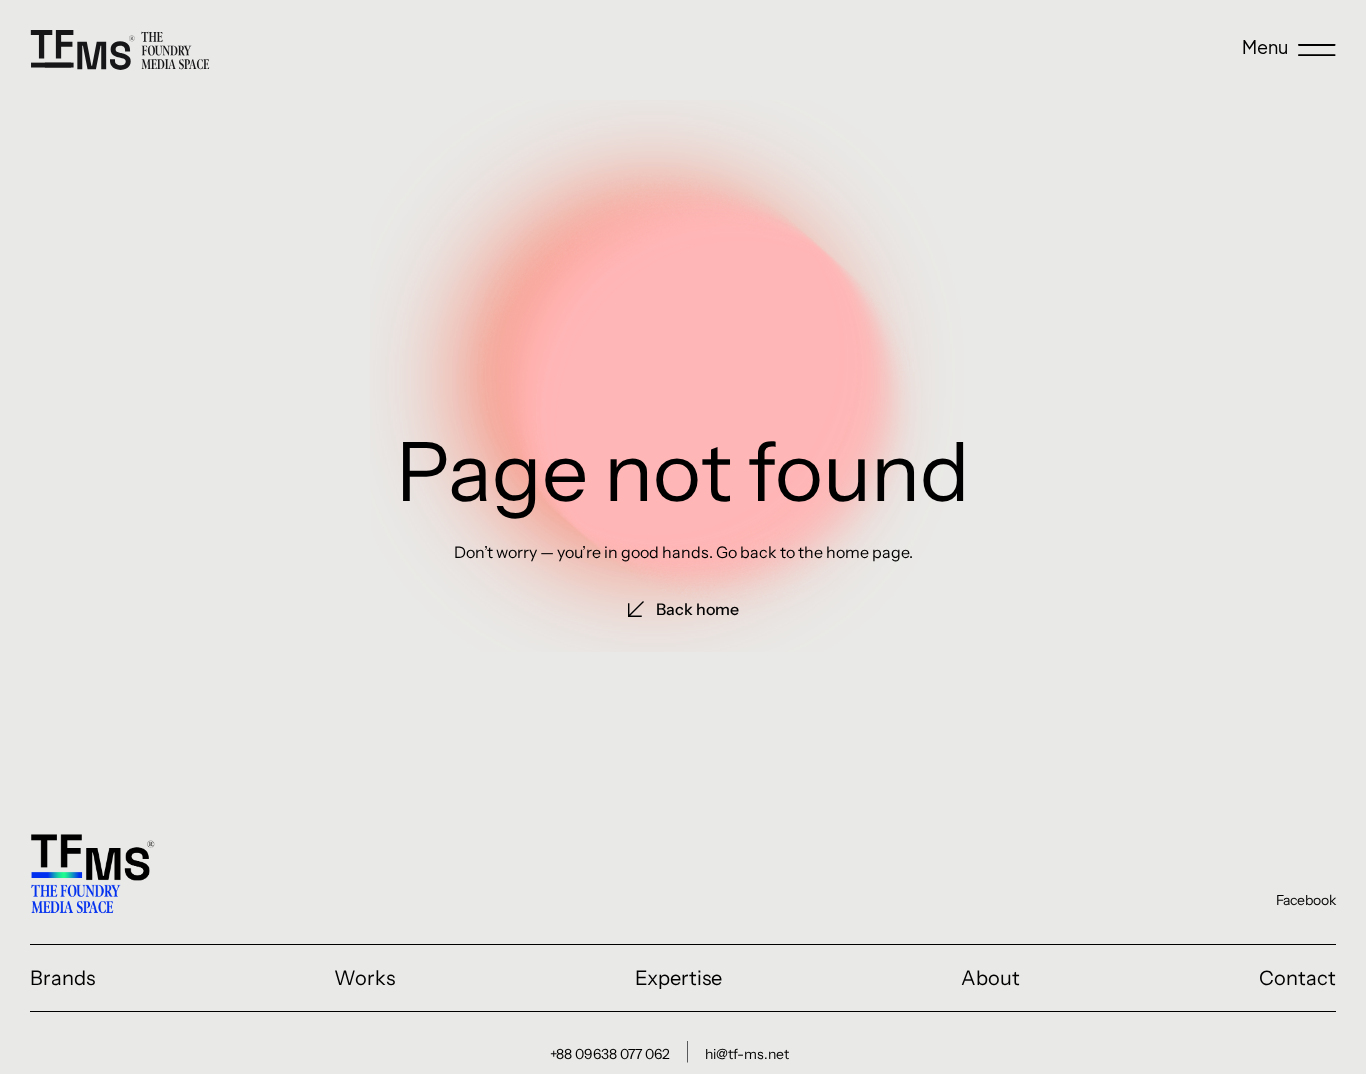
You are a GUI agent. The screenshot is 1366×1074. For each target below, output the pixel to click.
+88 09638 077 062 (610, 1054)
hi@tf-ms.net (747, 1054)
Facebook (1306, 900)
